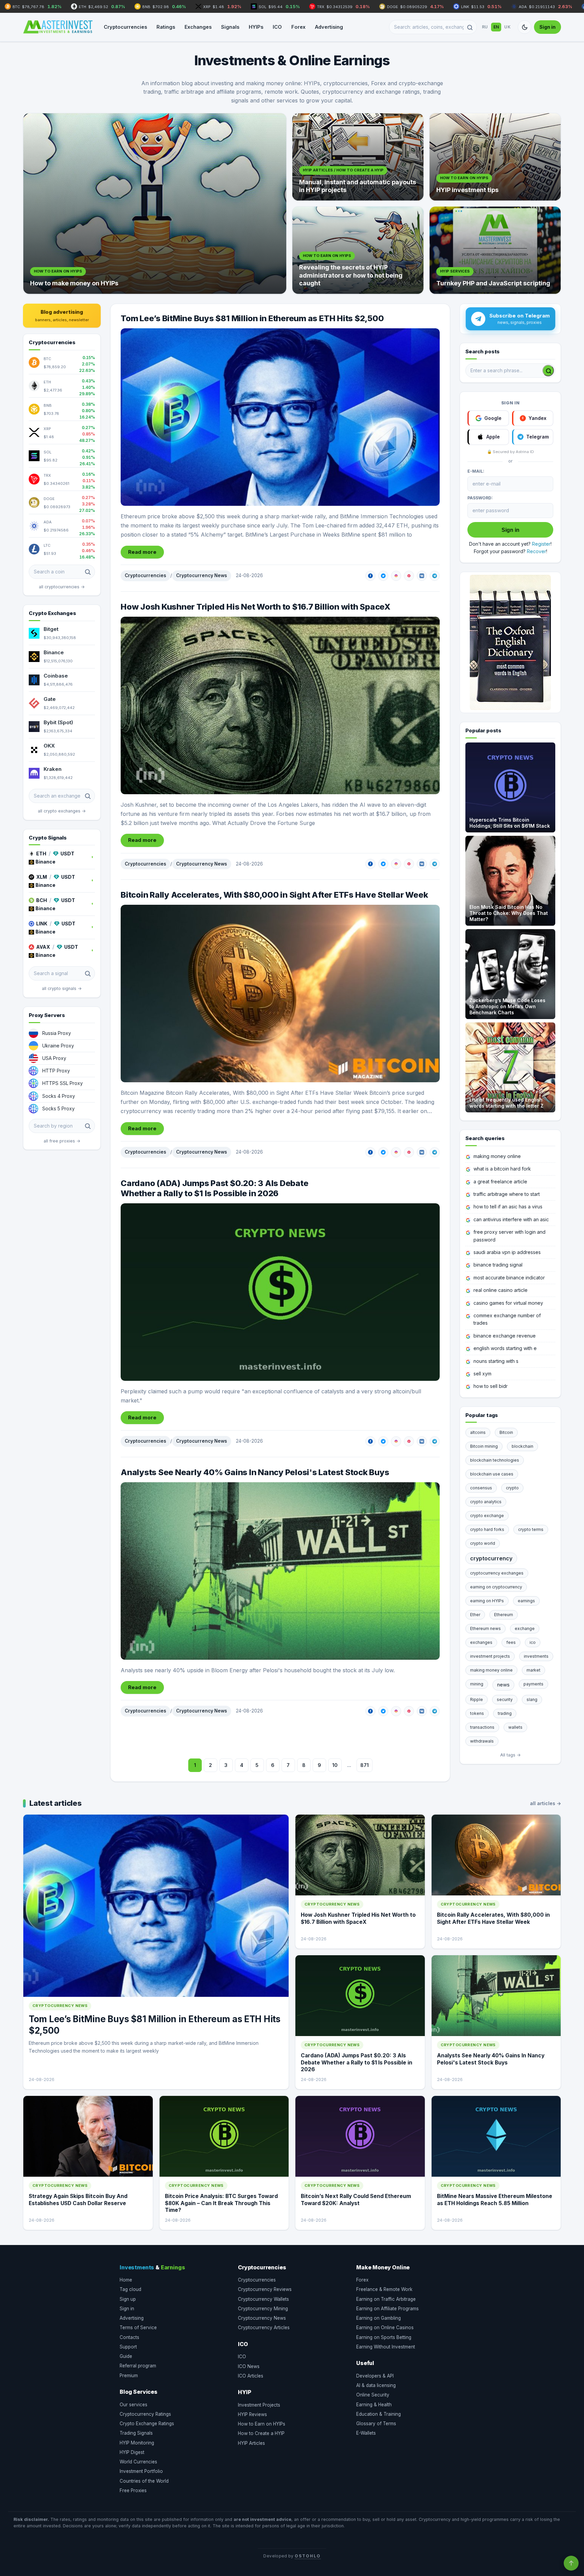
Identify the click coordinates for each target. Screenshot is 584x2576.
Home (126, 2280)
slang (532, 1699)
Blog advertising (62, 315)
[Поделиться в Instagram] (396, 576)
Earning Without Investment (386, 2347)
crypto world (483, 1543)
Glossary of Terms (376, 2424)
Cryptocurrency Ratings (145, 2414)
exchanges (481, 1642)
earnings (526, 1601)
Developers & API (375, 2376)
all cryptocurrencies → (62, 587)
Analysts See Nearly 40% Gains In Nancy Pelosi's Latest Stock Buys (255, 1472)
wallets (515, 1727)
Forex (298, 27)
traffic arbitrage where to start (507, 1194)
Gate (50, 699)
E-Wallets (366, 2433)
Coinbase (56, 676)
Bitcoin (506, 1432)
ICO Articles (251, 2376)
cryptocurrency (491, 1558)
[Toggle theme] (525, 27)
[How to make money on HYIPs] (155, 204)
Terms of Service (138, 2327)
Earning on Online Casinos (385, 2327)
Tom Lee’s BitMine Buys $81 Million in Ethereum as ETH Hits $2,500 (252, 318)
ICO (277, 27)
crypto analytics (486, 1502)
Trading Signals (136, 2433)
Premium (129, 2376)
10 (335, 1765)
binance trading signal (498, 1265)
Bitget (51, 629)
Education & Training (379, 2414)
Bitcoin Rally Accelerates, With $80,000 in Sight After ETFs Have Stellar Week (274, 895)
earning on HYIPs (487, 1601)
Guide (126, 2356)
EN (496, 27)
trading (505, 1713)
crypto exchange (487, 1516)
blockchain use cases (492, 1474)
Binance (54, 652)
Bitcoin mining (484, 1446)
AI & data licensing (376, 2385)
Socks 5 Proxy (58, 1108)
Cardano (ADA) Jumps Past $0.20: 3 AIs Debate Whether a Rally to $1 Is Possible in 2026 (214, 1188)
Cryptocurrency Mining (263, 2309)
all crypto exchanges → (62, 811)
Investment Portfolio (141, 2471)
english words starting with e (505, 1348)
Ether (475, 1615)
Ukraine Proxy (58, 1046)
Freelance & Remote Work (384, 2289)
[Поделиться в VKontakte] (422, 576)
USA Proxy (54, 1058)
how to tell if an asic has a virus (508, 1207)
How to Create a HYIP (261, 2433)
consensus (481, 1488)
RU (485, 27)
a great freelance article (500, 1181)
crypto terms (531, 1529)
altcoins (478, 1432)
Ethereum (504, 1615)
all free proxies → (62, 1141)
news (503, 1685)
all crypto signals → (62, 988)
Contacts (129, 2337)
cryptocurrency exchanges (497, 1573)
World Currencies (138, 2462)
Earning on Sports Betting (384, 2337)
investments (536, 1656)
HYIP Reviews (252, 2414)
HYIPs (256, 27)
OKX (49, 746)
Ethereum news (485, 1628)
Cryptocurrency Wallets (263, 2299)
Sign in (547, 27)
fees (511, 1642)
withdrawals (482, 1741)
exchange (525, 1628)
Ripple (477, 1699)
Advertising (329, 27)
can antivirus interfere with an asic (511, 1219)
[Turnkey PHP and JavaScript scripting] (495, 250)
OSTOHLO (308, 2556)
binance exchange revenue (505, 1336)
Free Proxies (133, 2490)
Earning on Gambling (379, 2318)
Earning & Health (374, 2405)
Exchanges (198, 27)
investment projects (490, 1656)
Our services (133, 2405)
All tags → (510, 1755)
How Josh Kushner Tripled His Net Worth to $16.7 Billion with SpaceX (255, 607)
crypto (512, 1488)
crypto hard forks (487, 1529)
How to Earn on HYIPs (262, 2424)
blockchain (522, 1446)
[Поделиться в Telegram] (435, 576)
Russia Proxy (57, 1033)
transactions (482, 1727)
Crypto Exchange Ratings (147, 2424)
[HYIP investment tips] (495, 157)
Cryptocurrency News (202, 575)
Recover (537, 551)
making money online (497, 1156)
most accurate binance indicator (509, 1278)
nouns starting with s (496, 1361)
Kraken (53, 769)
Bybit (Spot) (58, 722)
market (533, 1670)
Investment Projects (259, 2405)
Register (541, 544)
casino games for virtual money (508, 1303)
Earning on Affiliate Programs (387, 2309)
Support (128, 2347)
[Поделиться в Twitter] (383, 576)
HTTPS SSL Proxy (63, 1083)
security (505, 1699)
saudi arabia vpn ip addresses (507, 1252)
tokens (477, 1713)
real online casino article (501, 1290)
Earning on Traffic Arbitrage (386, 2299)
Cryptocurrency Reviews (265, 2289)
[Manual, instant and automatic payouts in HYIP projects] (358, 157)
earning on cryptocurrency (496, 1587)
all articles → (545, 1803)
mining (477, 1684)
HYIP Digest (132, 2452)
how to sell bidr (491, 1386)
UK (507, 27)
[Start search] (548, 371)
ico (533, 1642)
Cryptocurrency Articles (264, 2327)
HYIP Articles (251, 2443)
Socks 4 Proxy (59, 1096)
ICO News (249, 2366)
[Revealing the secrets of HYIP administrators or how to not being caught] (358, 250)
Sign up (128, 2299)
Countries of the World (144, 2481)
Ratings (166, 27)
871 (364, 1765)
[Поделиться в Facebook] (370, 576)
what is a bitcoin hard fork (502, 1169)
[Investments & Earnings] (58, 27)
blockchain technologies (495, 1460)
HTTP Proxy (56, 1071)
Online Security (373, 2395)
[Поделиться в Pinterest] (409, 576)
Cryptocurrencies (125, 27)
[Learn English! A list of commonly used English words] (510, 642)
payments (533, 1684)
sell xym (482, 1374)
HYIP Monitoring (137, 2443)
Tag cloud (130, 2289)
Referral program (138, 2366)
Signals (230, 27)
